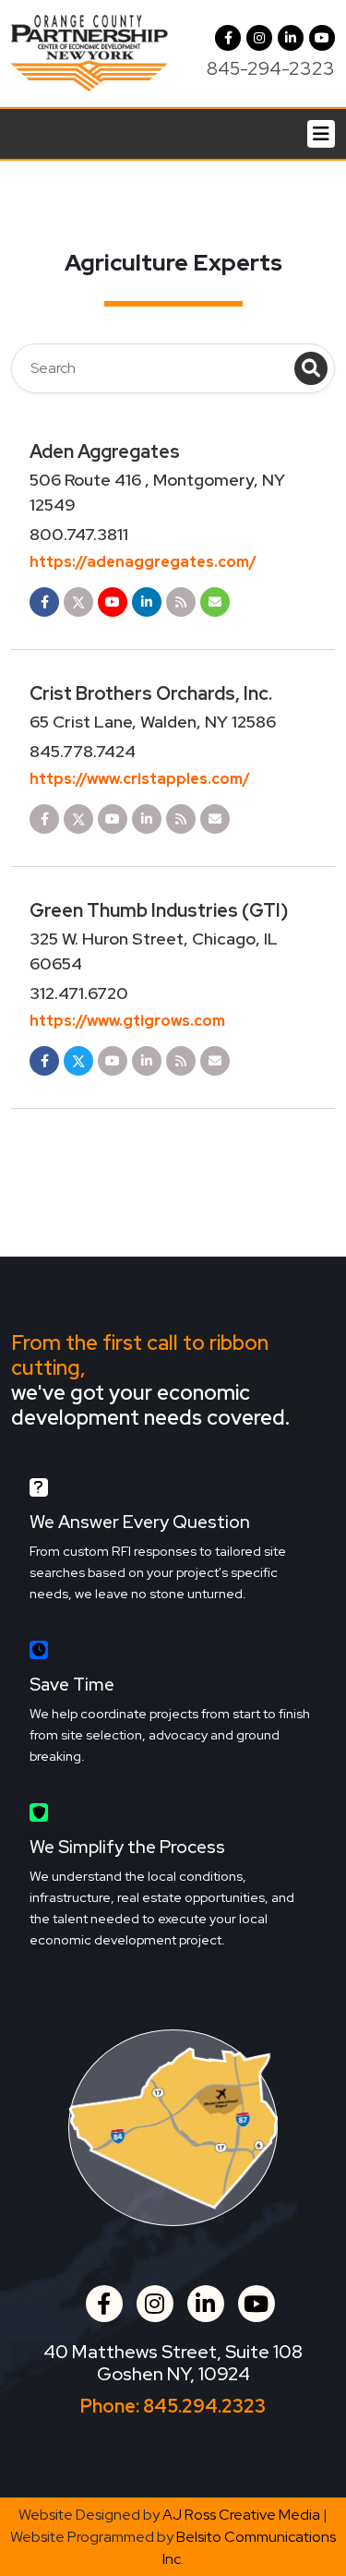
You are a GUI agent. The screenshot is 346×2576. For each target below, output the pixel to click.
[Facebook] (228, 38)
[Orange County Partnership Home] (89, 52)
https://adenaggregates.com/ (143, 562)
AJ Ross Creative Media (241, 2515)
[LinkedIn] (291, 38)
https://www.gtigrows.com (127, 1021)
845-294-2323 (271, 68)
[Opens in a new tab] (44, 602)
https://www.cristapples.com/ (140, 779)
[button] (259, 38)
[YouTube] (322, 38)
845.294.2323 (204, 2406)
